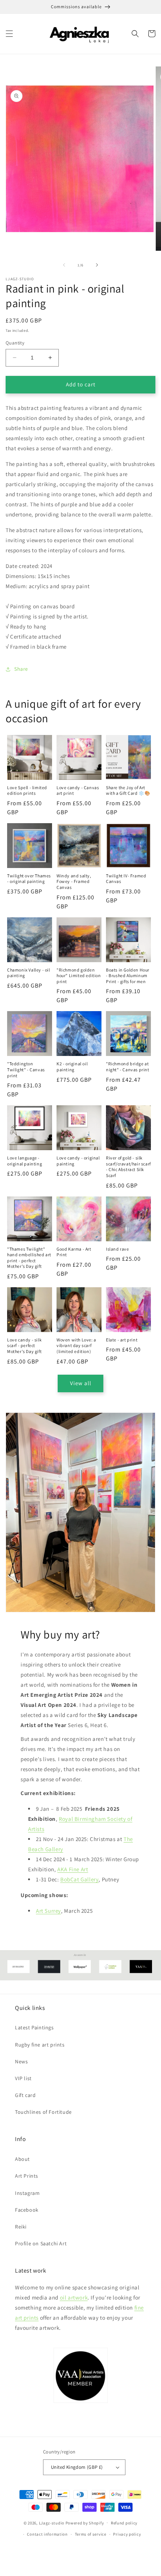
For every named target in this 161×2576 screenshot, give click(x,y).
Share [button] (21, 669)
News (21, 2061)
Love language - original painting (25, 1161)
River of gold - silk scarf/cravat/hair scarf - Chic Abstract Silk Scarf (128, 1167)
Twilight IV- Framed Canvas (126, 879)
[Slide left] (64, 265)
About (22, 2159)
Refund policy (124, 2523)
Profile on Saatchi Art (41, 2243)
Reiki (21, 2227)
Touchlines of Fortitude (43, 2112)
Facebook (27, 2210)
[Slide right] (97, 265)
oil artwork (74, 2297)
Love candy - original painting (78, 1161)
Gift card (25, 2095)
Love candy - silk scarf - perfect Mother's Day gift (24, 1346)
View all (81, 1383)
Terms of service (91, 2534)
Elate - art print (122, 1340)
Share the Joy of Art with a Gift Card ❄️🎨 (128, 790)
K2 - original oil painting (72, 1067)
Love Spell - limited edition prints (27, 790)
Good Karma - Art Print (74, 1252)
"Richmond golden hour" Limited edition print (79, 976)
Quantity (15, 343)
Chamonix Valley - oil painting (29, 973)
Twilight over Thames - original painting (29, 879)
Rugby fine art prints (40, 2045)
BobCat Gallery (79, 1879)
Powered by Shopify (85, 2523)
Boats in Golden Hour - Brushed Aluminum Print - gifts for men (128, 976)
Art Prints (27, 2176)
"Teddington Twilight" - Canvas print (26, 1069)
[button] (9, 34)
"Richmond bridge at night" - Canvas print (128, 1067)
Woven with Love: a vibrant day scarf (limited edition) (76, 1346)
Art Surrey (48, 1911)
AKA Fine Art (73, 1869)
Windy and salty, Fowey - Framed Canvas (74, 881)
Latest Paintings (34, 2027)
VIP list (23, 2078)
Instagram (27, 2193)
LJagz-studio (52, 2523)
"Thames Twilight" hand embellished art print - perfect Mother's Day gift (29, 1258)
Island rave (118, 1249)
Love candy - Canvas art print (78, 790)
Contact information (47, 2534)
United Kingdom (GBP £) (77, 2467)
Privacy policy (127, 2534)
